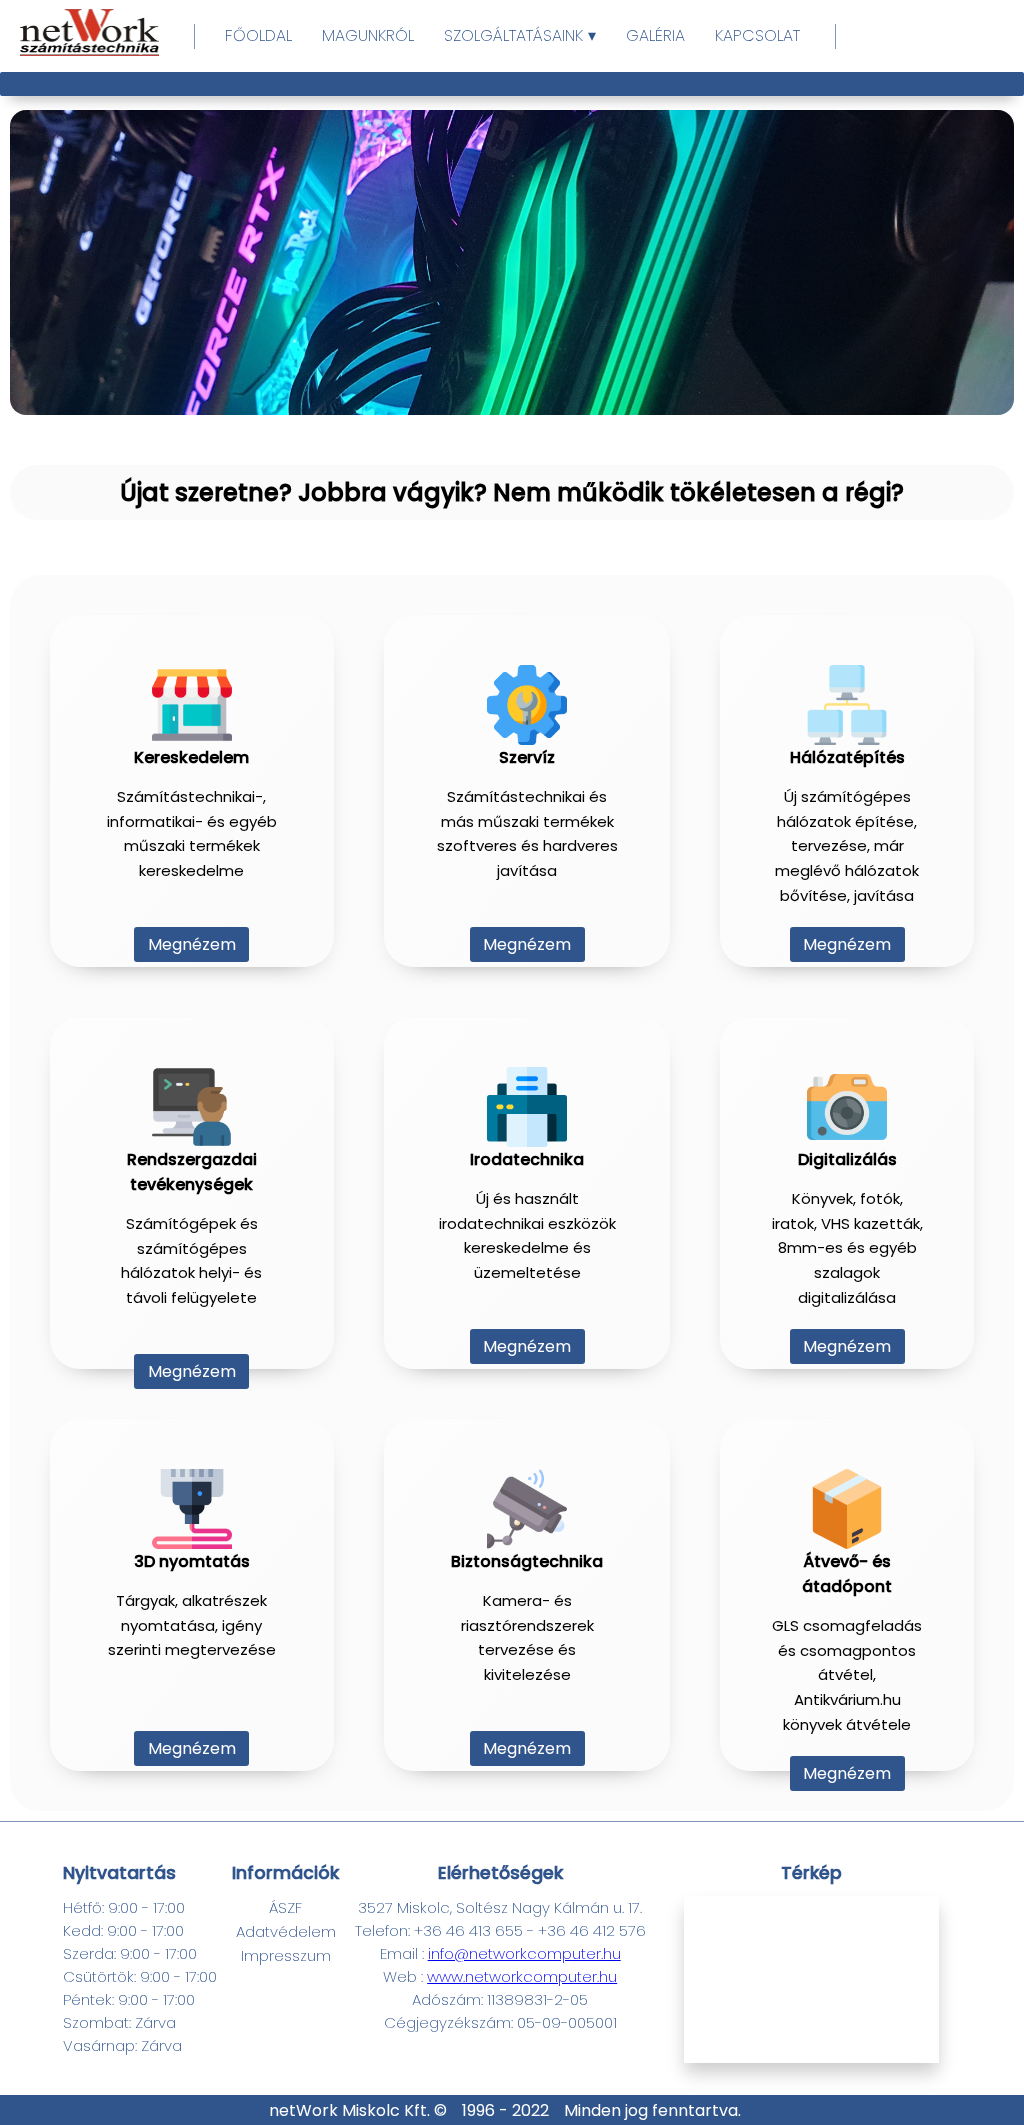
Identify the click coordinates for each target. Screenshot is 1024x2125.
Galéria (655, 35)
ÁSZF (285, 1907)
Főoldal (258, 35)
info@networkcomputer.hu (524, 1953)
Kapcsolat (757, 35)
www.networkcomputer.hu (522, 1976)
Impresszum (286, 1955)
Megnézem (192, 944)
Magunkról (368, 35)
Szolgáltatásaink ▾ (520, 35)
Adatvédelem (286, 1931)
